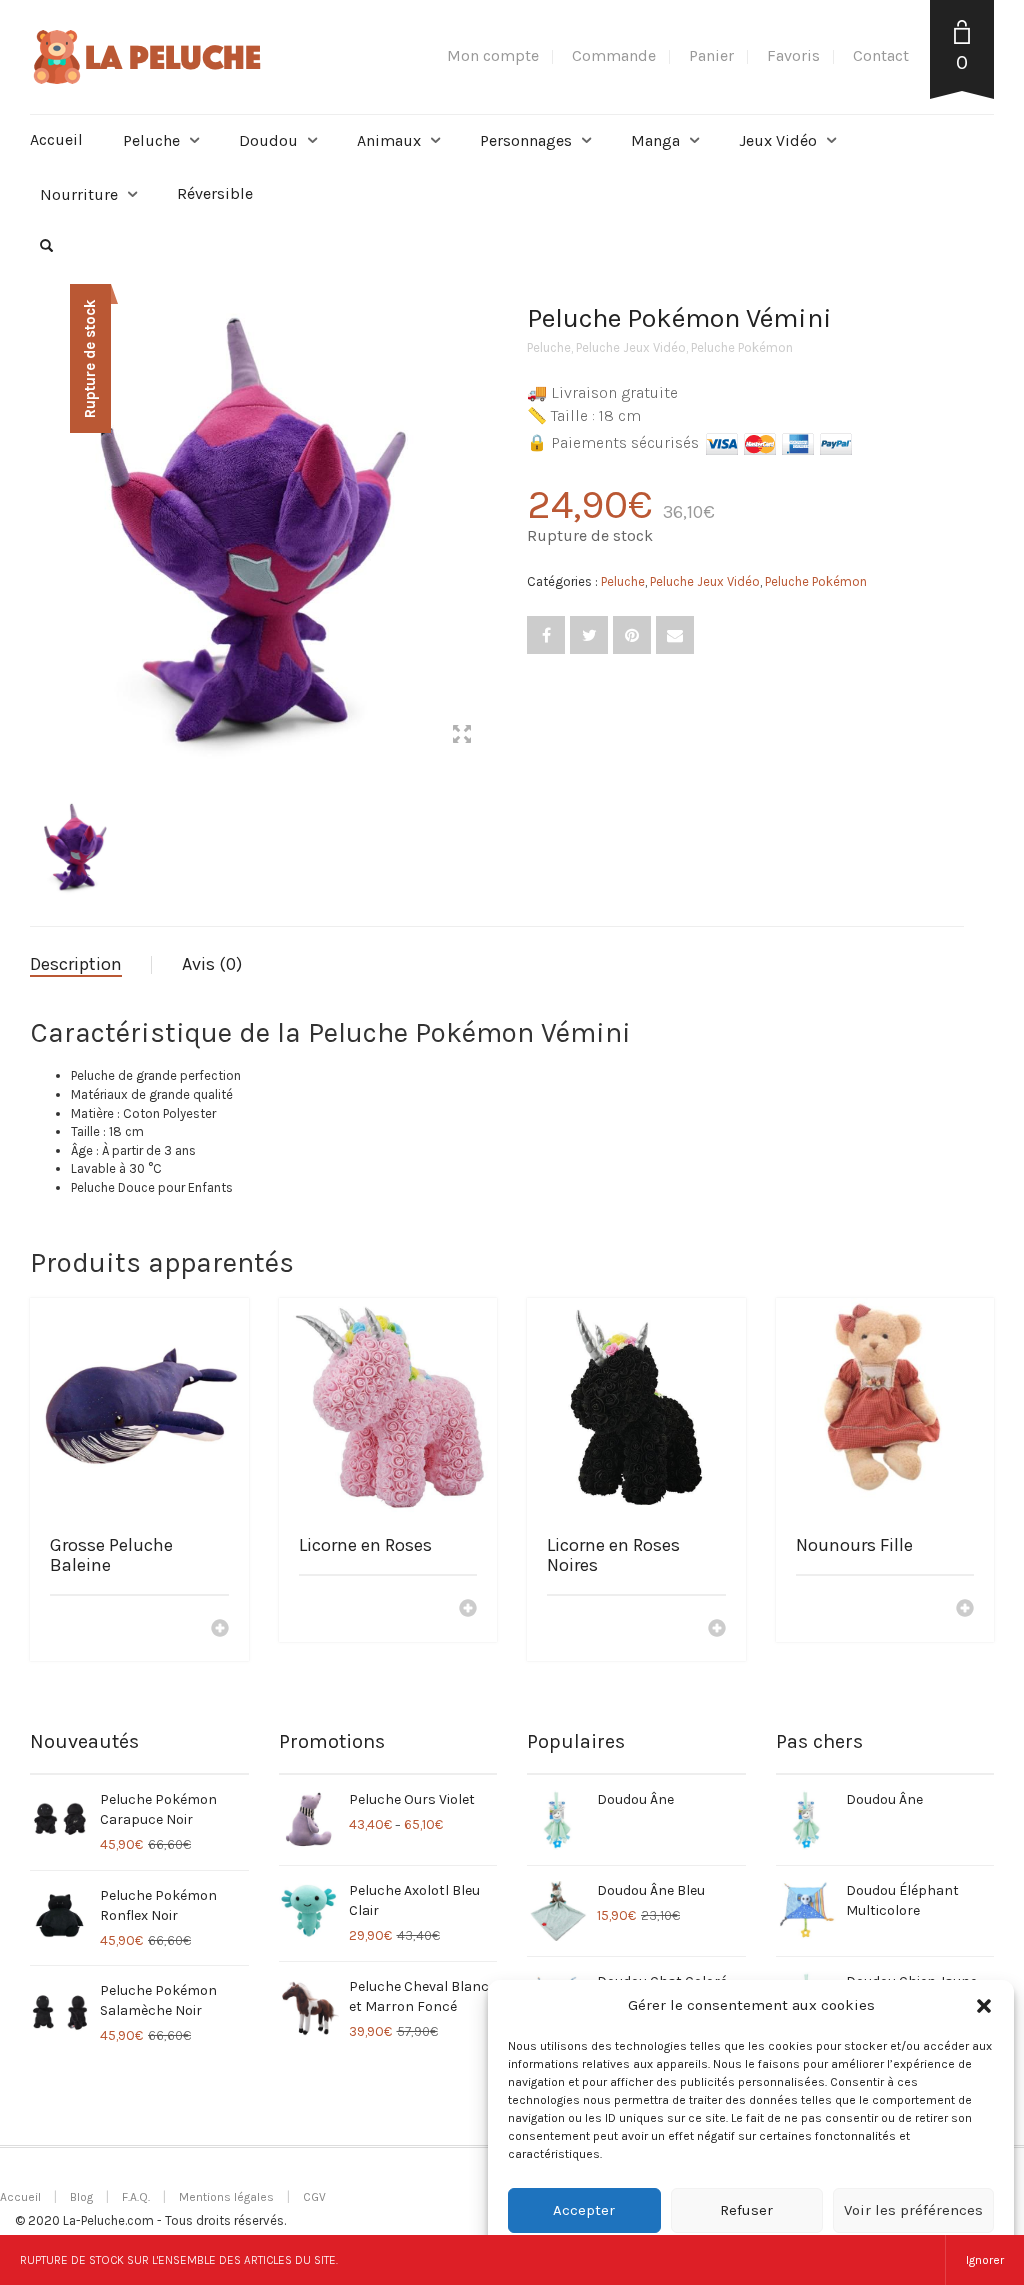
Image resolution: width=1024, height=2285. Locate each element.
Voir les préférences (913, 2210)
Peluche (151, 140)
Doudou (268, 140)
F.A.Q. (136, 2197)
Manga (655, 140)
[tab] (91, 965)
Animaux (389, 140)
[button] (984, 2006)
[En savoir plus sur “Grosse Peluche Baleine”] (220, 1630)
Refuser (746, 2210)
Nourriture (79, 194)
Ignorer (985, 2260)
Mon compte (493, 55)
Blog (81, 2197)
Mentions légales (226, 2197)
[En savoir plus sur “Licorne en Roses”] (468, 1610)
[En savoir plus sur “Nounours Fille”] (965, 1610)
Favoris (793, 55)
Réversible (215, 193)
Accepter (584, 2210)
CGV (314, 2197)
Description (76, 964)
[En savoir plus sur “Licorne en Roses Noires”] (717, 1630)
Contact (881, 55)
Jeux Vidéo (778, 140)
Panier (711, 55)
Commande (614, 55)
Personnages (526, 140)
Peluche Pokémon (742, 347)
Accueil (56, 139)
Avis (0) (212, 964)
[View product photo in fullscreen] (462, 737)
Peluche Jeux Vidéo (631, 347)
